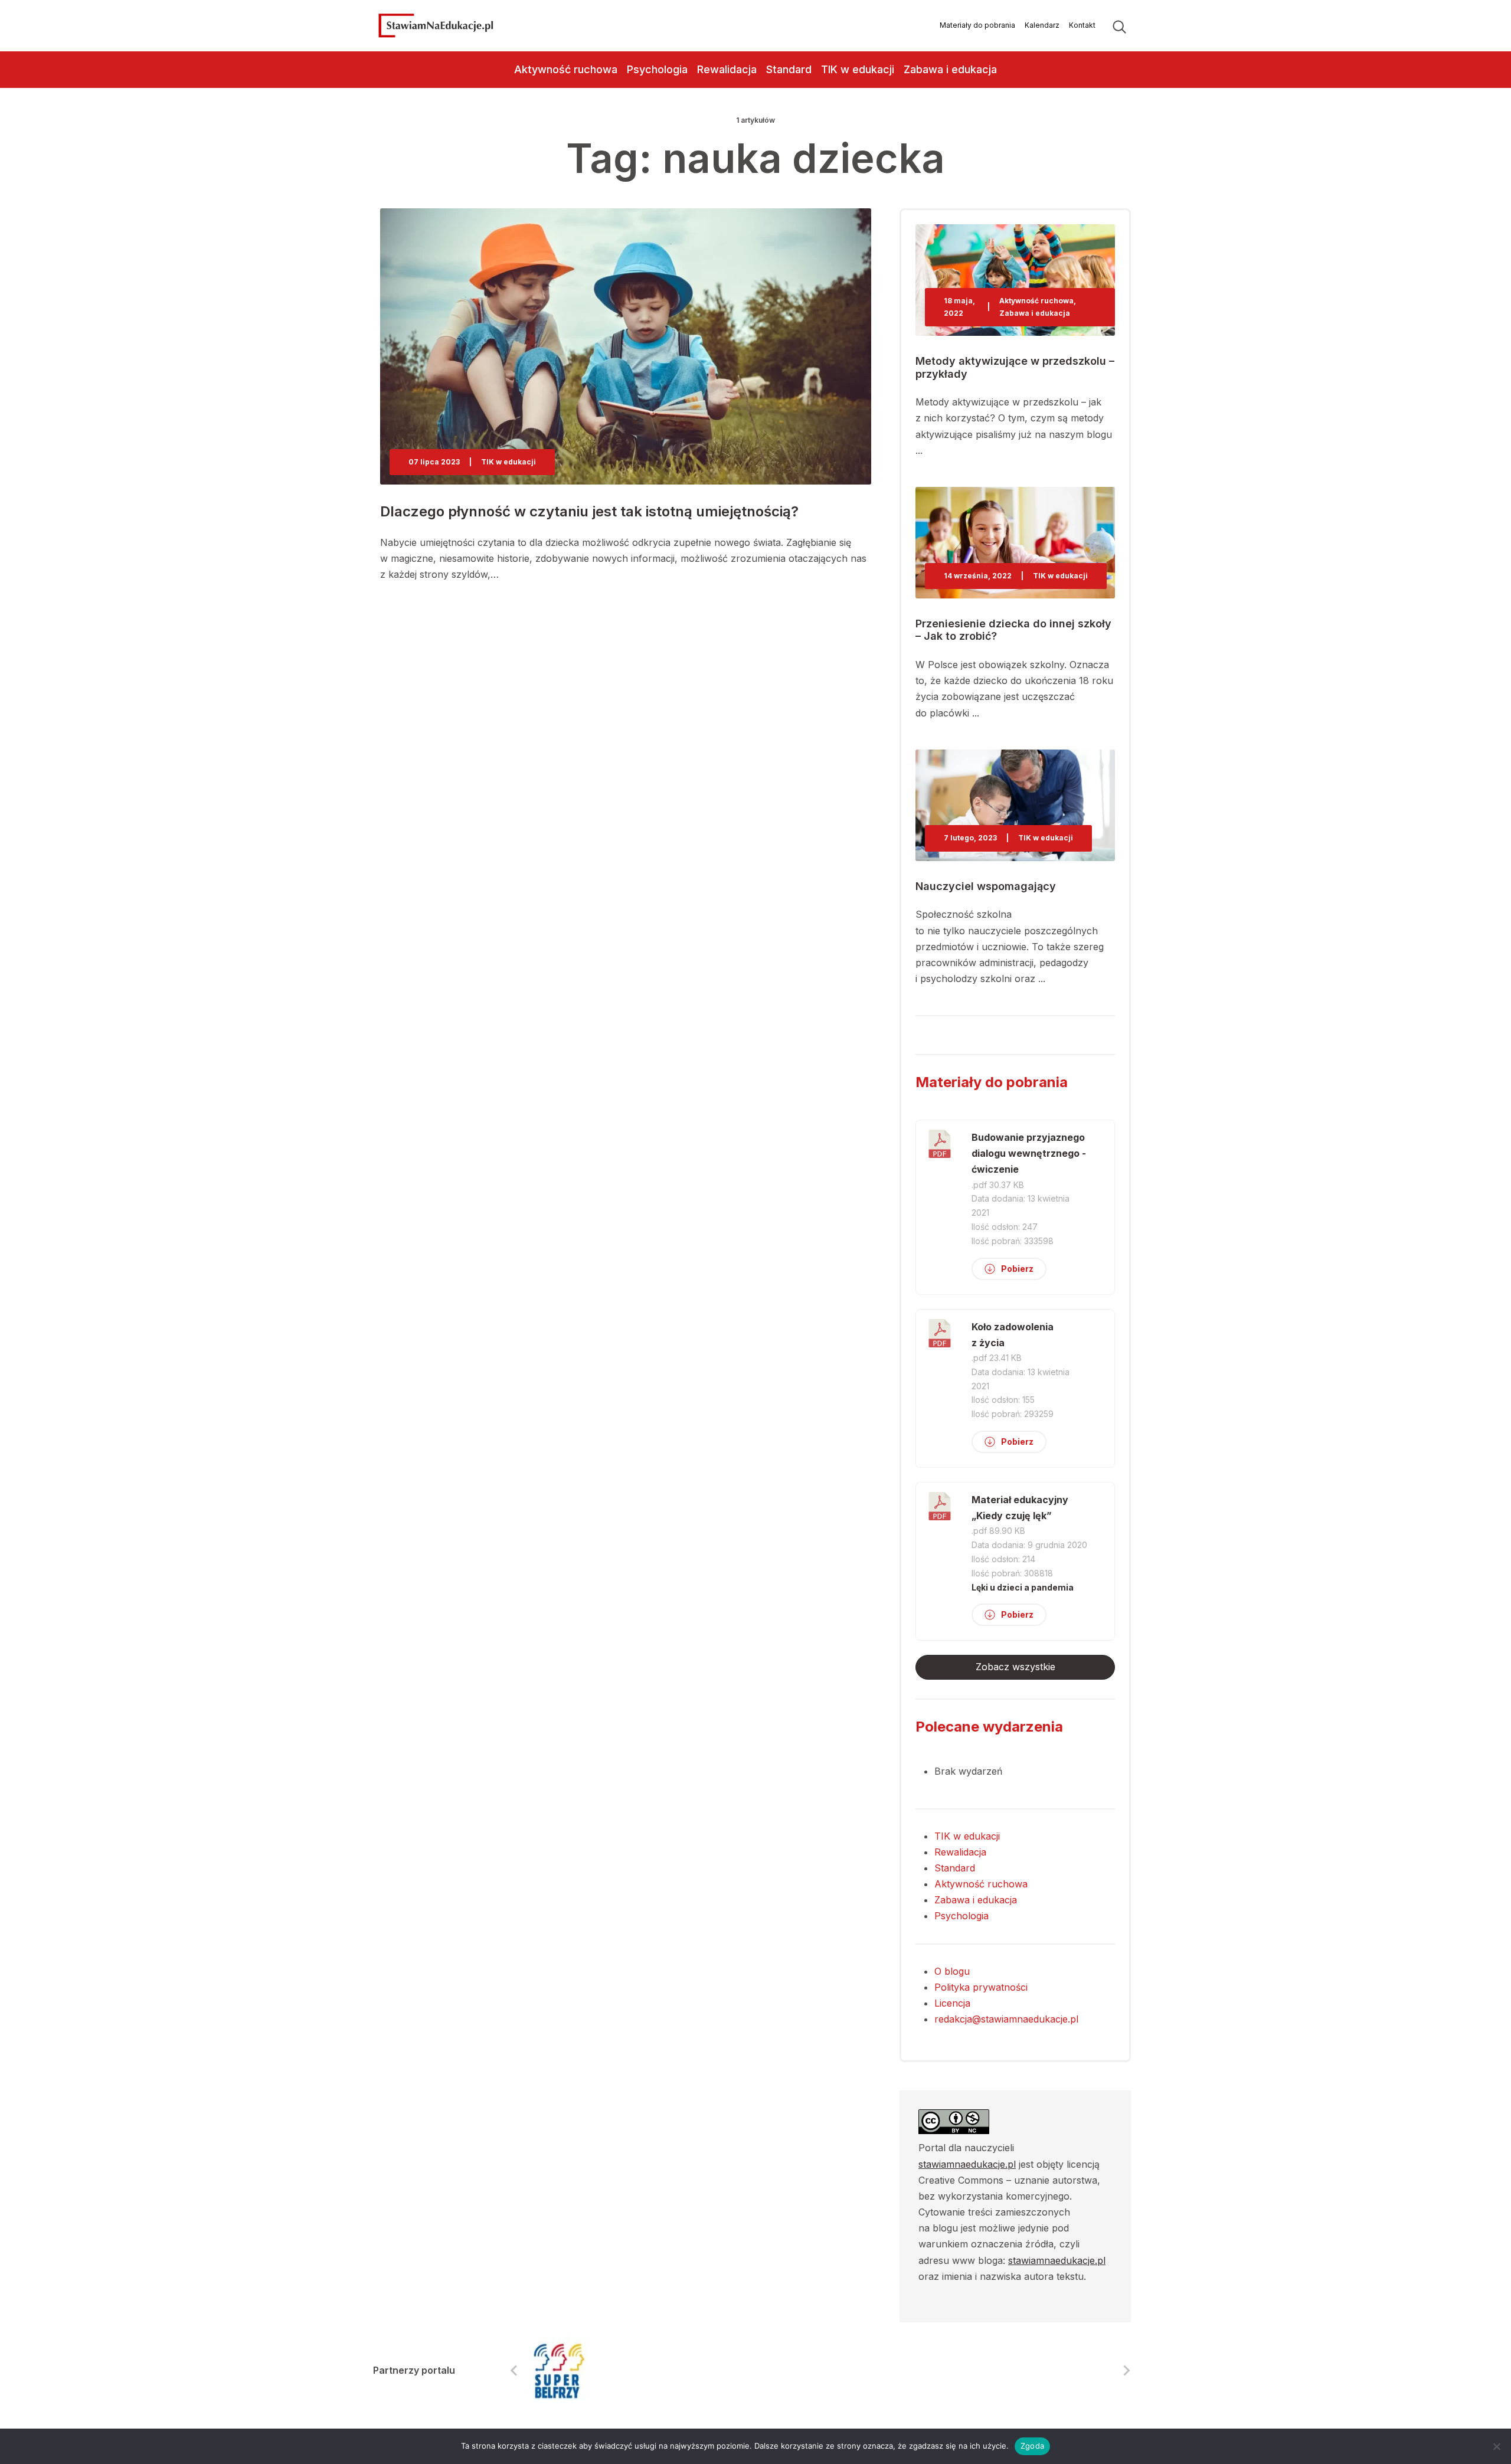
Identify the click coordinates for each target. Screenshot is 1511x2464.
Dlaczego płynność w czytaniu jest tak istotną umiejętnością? (589, 511)
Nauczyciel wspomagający (986, 886)
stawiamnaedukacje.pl (967, 2164)
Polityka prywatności (981, 1987)
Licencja (952, 2003)
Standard (789, 69)
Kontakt (1082, 25)
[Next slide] (1126, 2371)
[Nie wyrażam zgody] (1496, 2446)
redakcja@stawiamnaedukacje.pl (1006, 2019)
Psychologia (657, 69)
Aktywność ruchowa (566, 69)
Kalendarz (1042, 25)
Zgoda (1032, 2446)
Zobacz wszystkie (1015, 1667)
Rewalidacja (727, 69)
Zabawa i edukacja (950, 69)
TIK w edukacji (858, 69)
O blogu (952, 1971)
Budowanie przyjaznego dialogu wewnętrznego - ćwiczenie (1029, 1153)
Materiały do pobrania (977, 25)
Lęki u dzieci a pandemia (1023, 1587)
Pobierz (1017, 1269)
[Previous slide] (515, 2371)
